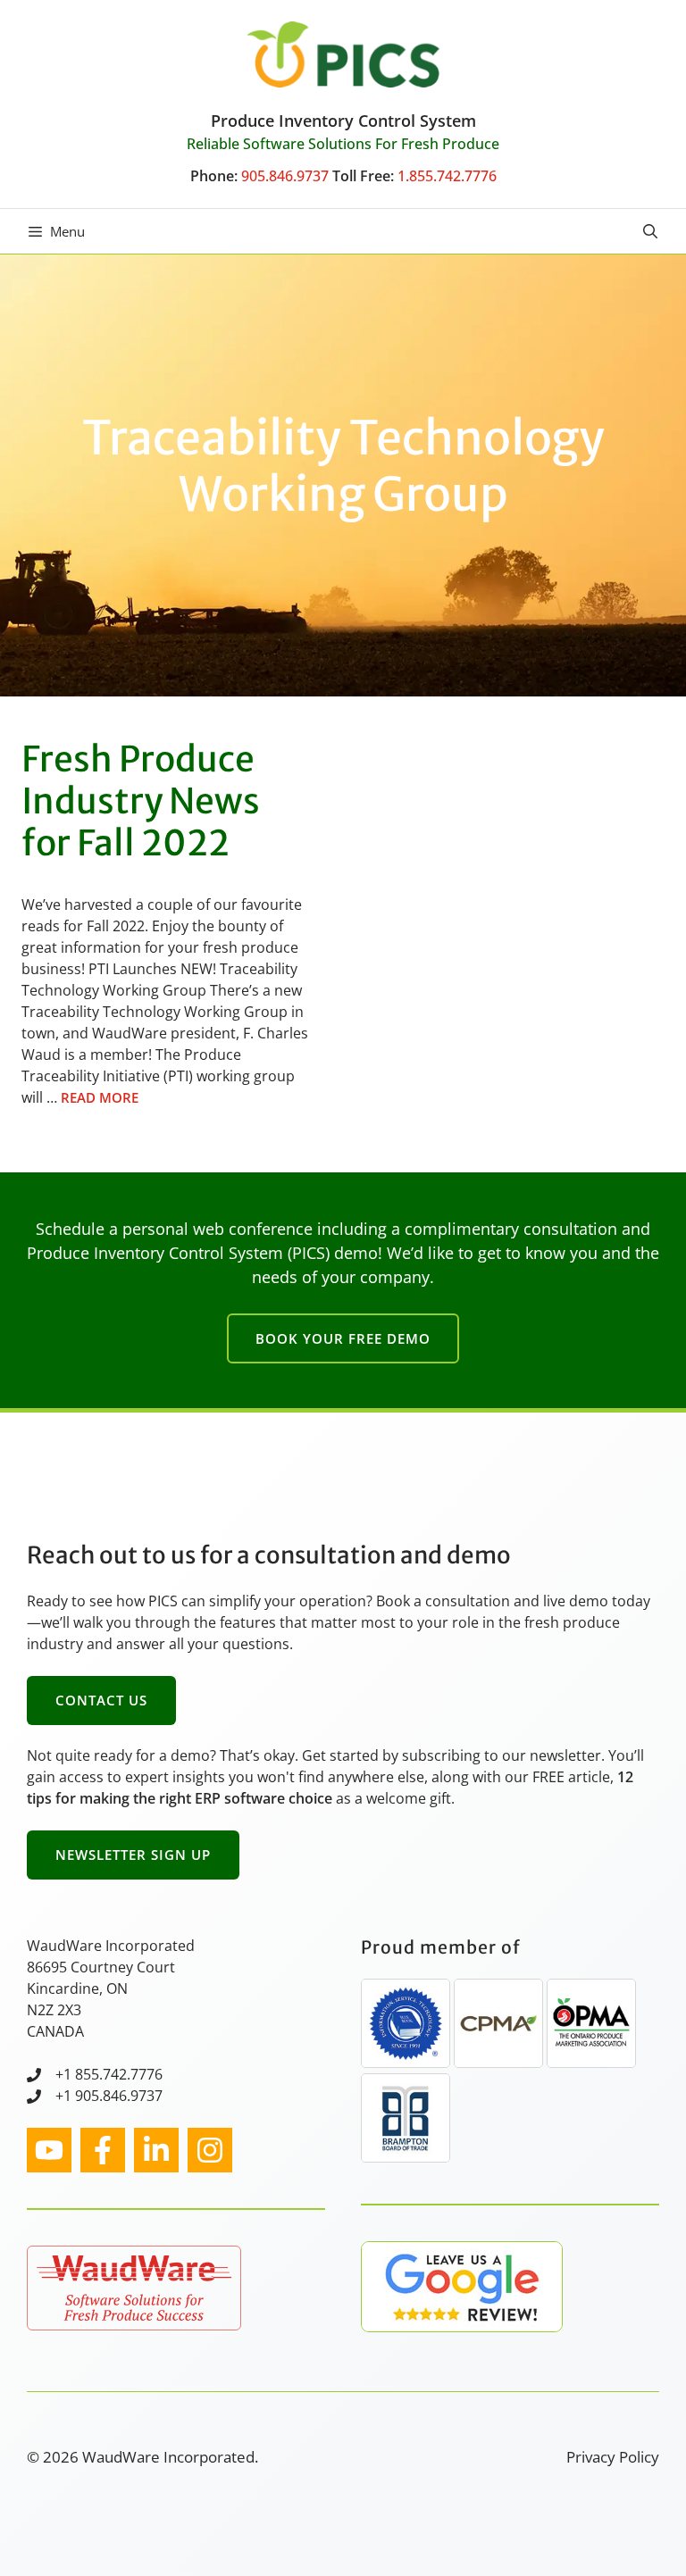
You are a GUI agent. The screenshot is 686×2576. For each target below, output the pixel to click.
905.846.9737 (285, 176)
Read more (100, 1097)
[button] (650, 231)
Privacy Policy (613, 2457)
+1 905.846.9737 (109, 2096)
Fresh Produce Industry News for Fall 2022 (141, 801)
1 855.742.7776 (113, 2074)
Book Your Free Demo (343, 1338)
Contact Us (101, 1700)
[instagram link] (49, 2150)
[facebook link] (103, 2150)
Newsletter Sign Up (133, 1855)
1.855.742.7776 (447, 176)
